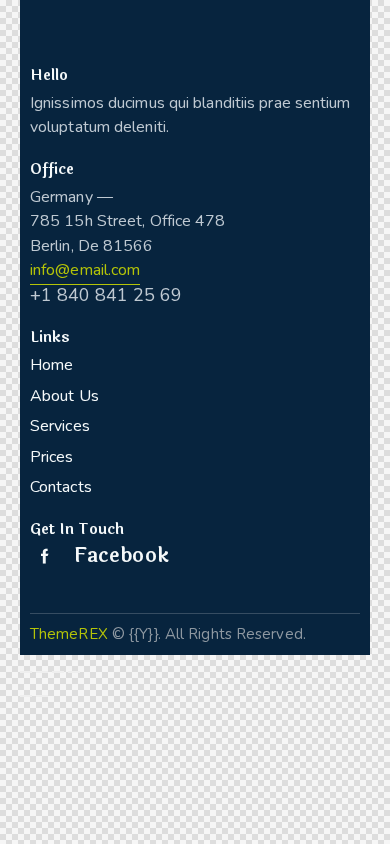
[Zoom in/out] (74, 672)
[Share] (42, 672)
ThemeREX (69, 634)
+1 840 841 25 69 (106, 295)
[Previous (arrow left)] (26, 696)
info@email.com (85, 270)
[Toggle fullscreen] (58, 672)
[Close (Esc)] (26, 672)
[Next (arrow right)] (42, 696)
